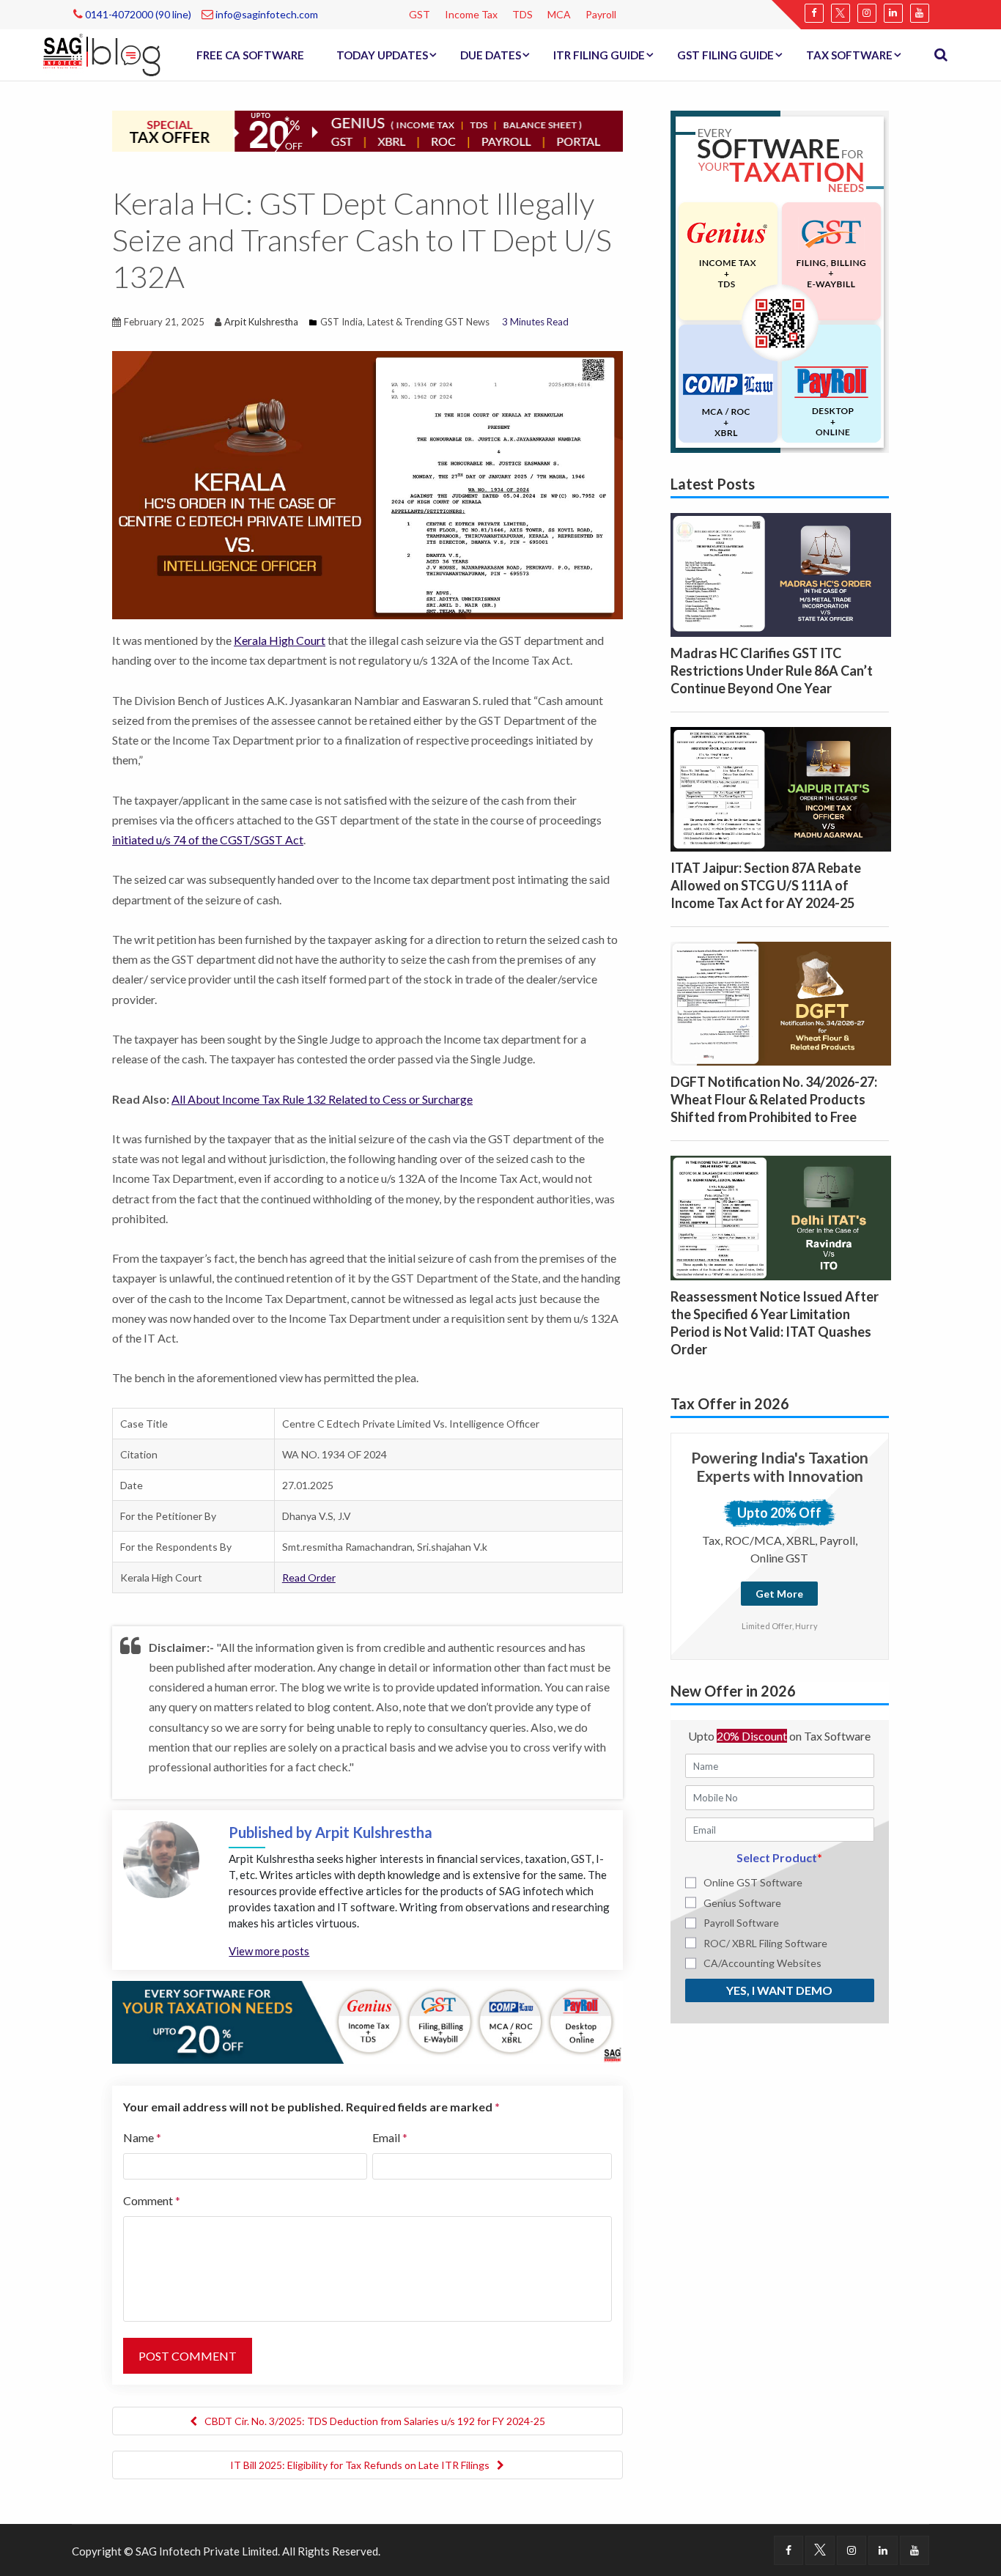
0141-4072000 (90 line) (137, 14)
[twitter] (841, 13)
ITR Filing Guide (599, 55)
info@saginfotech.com (266, 14)
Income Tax (471, 14)
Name (142, 2137)
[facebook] (814, 13)
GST (420, 14)
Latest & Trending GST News (428, 322)
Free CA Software (250, 55)
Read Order (309, 1577)
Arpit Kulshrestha (261, 322)
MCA (559, 14)
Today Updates (382, 55)
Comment (152, 2200)
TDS (522, 14)
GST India (341, 322)
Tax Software (849, 55)
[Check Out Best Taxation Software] (367, 2020)
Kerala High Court (280, 640)
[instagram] (867, 13)
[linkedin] (893, 13)
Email (390, 2137)
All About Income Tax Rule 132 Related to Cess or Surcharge (322, 1099)
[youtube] (920, 13)
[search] (941, 55)
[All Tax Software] (780, 280)
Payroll (601, 14)
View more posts (269, 1951)
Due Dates (491, 55)
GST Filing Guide (725, 55)
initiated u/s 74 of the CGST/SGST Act (208, 839)
